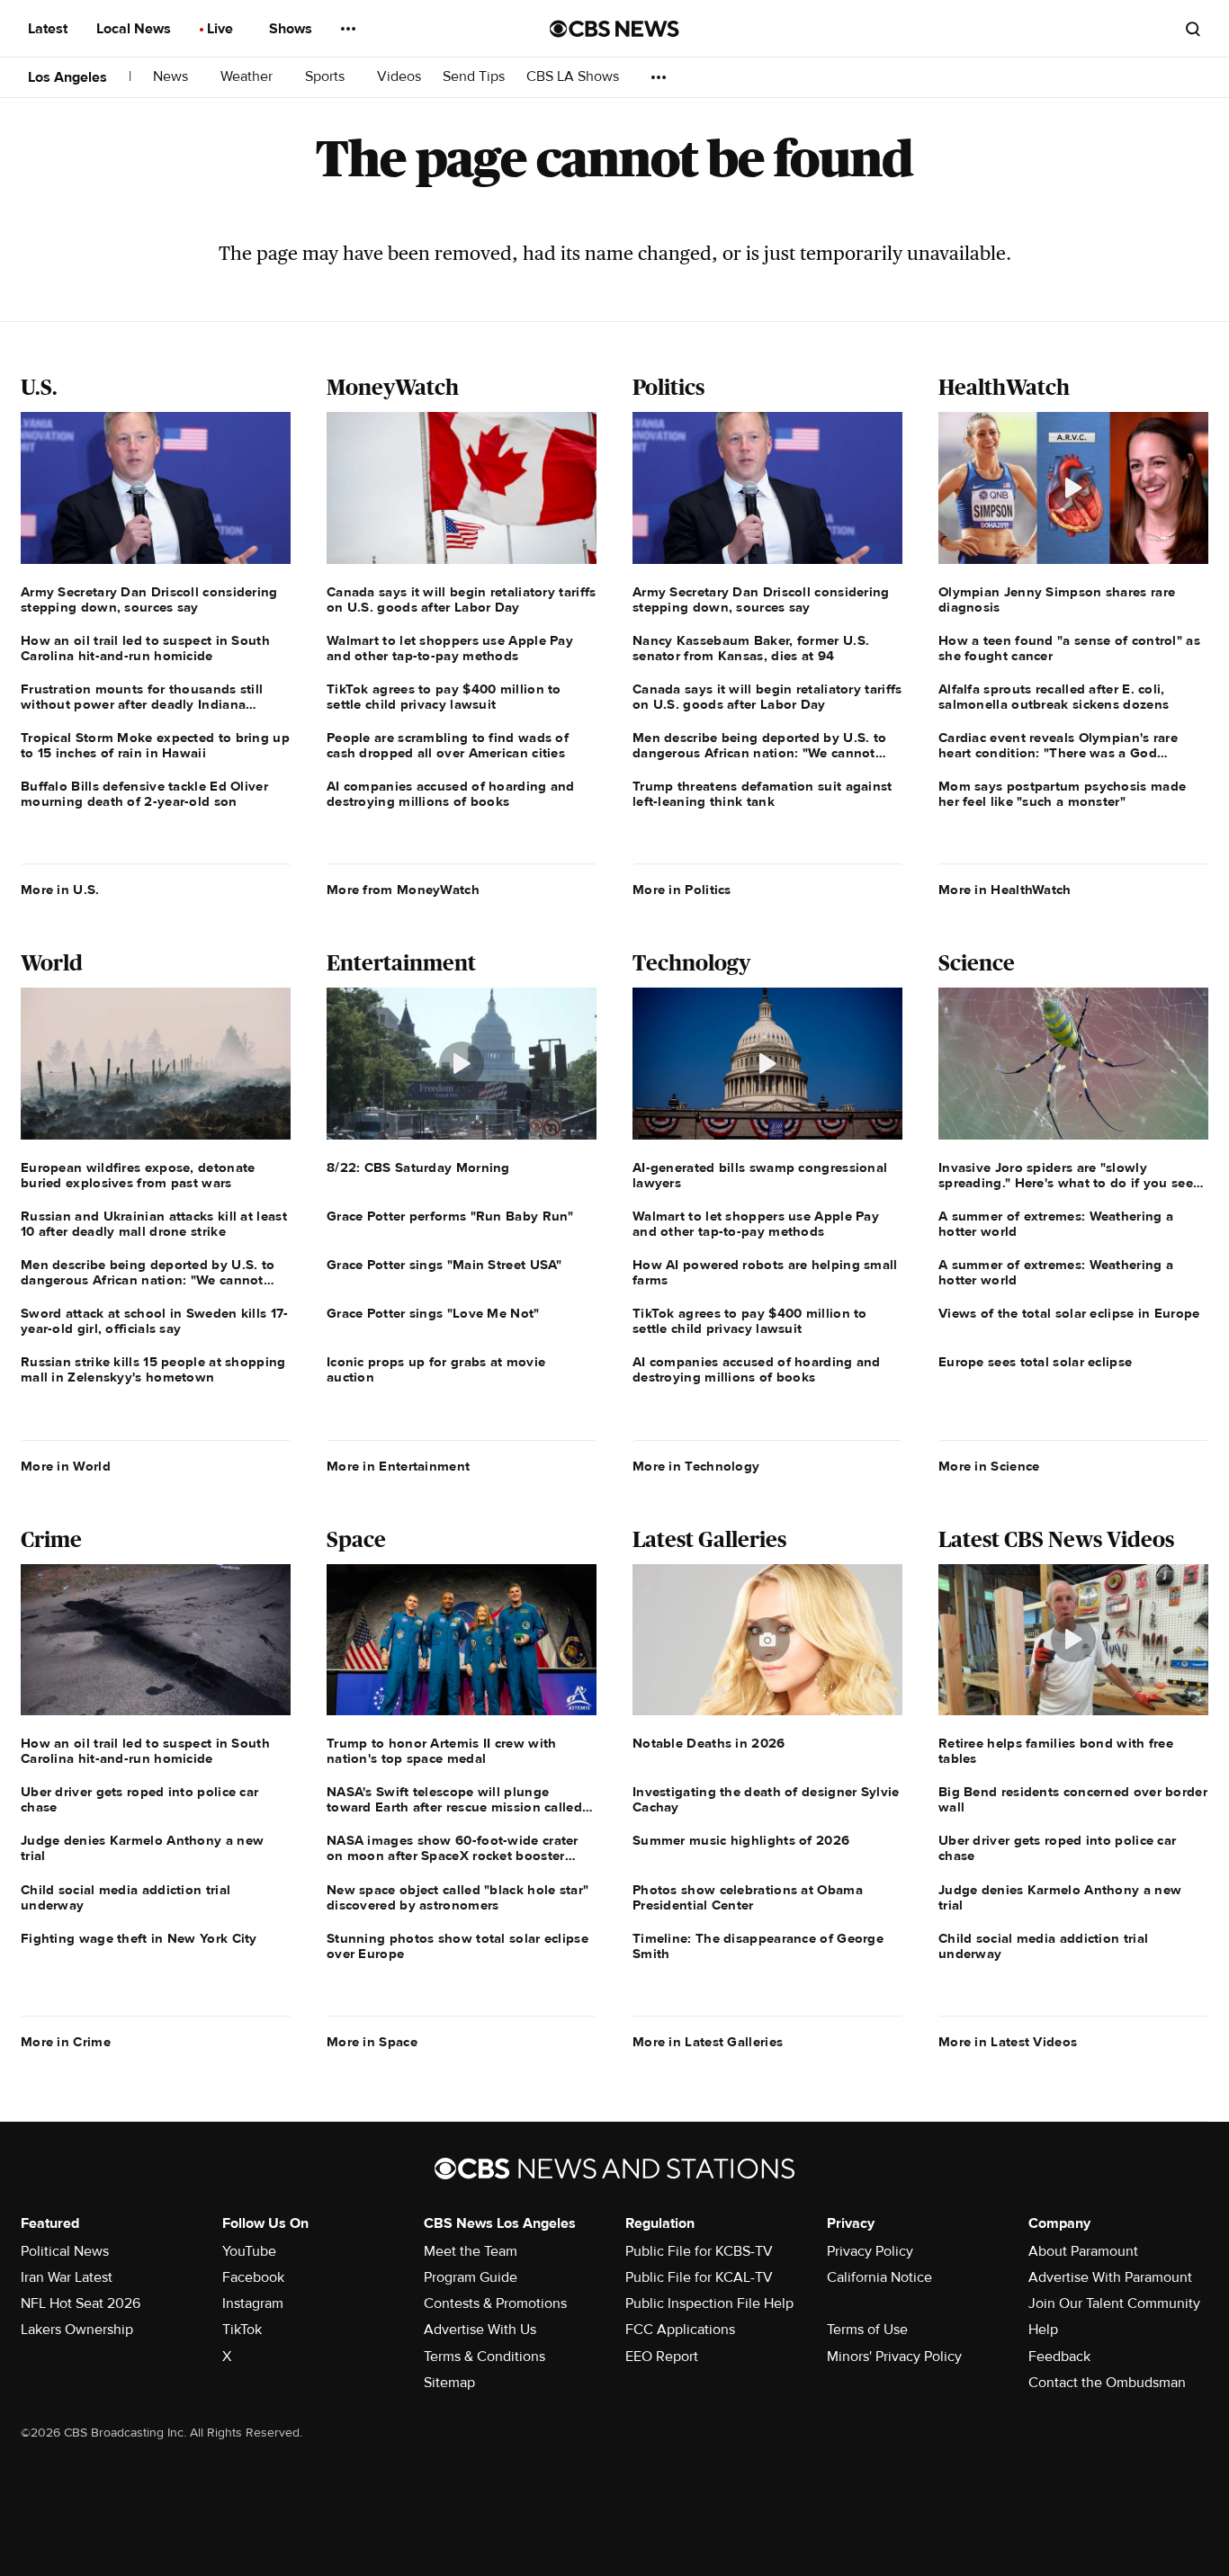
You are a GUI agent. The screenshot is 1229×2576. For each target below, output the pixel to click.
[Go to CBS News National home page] (614, 29)
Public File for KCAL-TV (699, 2277)
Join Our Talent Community (1114, 2303)
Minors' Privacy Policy (894, 2357)
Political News (65, 2251)
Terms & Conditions (484, 2357)
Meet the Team (471, 2251)
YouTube (249, 2251)
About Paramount (1083, 2251)
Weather (248, 77)
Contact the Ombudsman (1107, 2383)
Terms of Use (867, 2330)
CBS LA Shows (574, 77)
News (172, 77)
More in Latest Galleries (708, 2042)
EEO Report (662, 2357)
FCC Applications (680, 2330)
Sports (327, 77)
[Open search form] (1193, 29)
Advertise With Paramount (1110, 2277)
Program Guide (471, 2277)
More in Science (989, 1466)
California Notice (879, 2277)
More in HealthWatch (1005, 890)
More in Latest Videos (1008, 2042)
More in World (66, 1466)
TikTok (242, 2330)
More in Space (372, 2042)
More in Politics (682, 890)
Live (222, 29)
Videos (399, 77)
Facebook (253, 2277)
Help (1043, 2330)
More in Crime (66, 2042)
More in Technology (696, 1466)
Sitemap (449, 2383)
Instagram (253, 2303)
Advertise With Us (480, 2330)
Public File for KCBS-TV (699, 2251)
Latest (49, 29)
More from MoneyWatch (403, 890)
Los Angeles (67, 77)
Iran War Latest (67, 2277)
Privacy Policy (870, 2251)
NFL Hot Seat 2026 (81, 2303)
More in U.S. (60, 890)
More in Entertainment (398, 1466)
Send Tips (474, 77)
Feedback (1059, 2357)
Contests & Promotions (495, 2303)
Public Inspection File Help (709, 2303)
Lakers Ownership (77, 2330)
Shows (292, 29)
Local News (135, 29)
